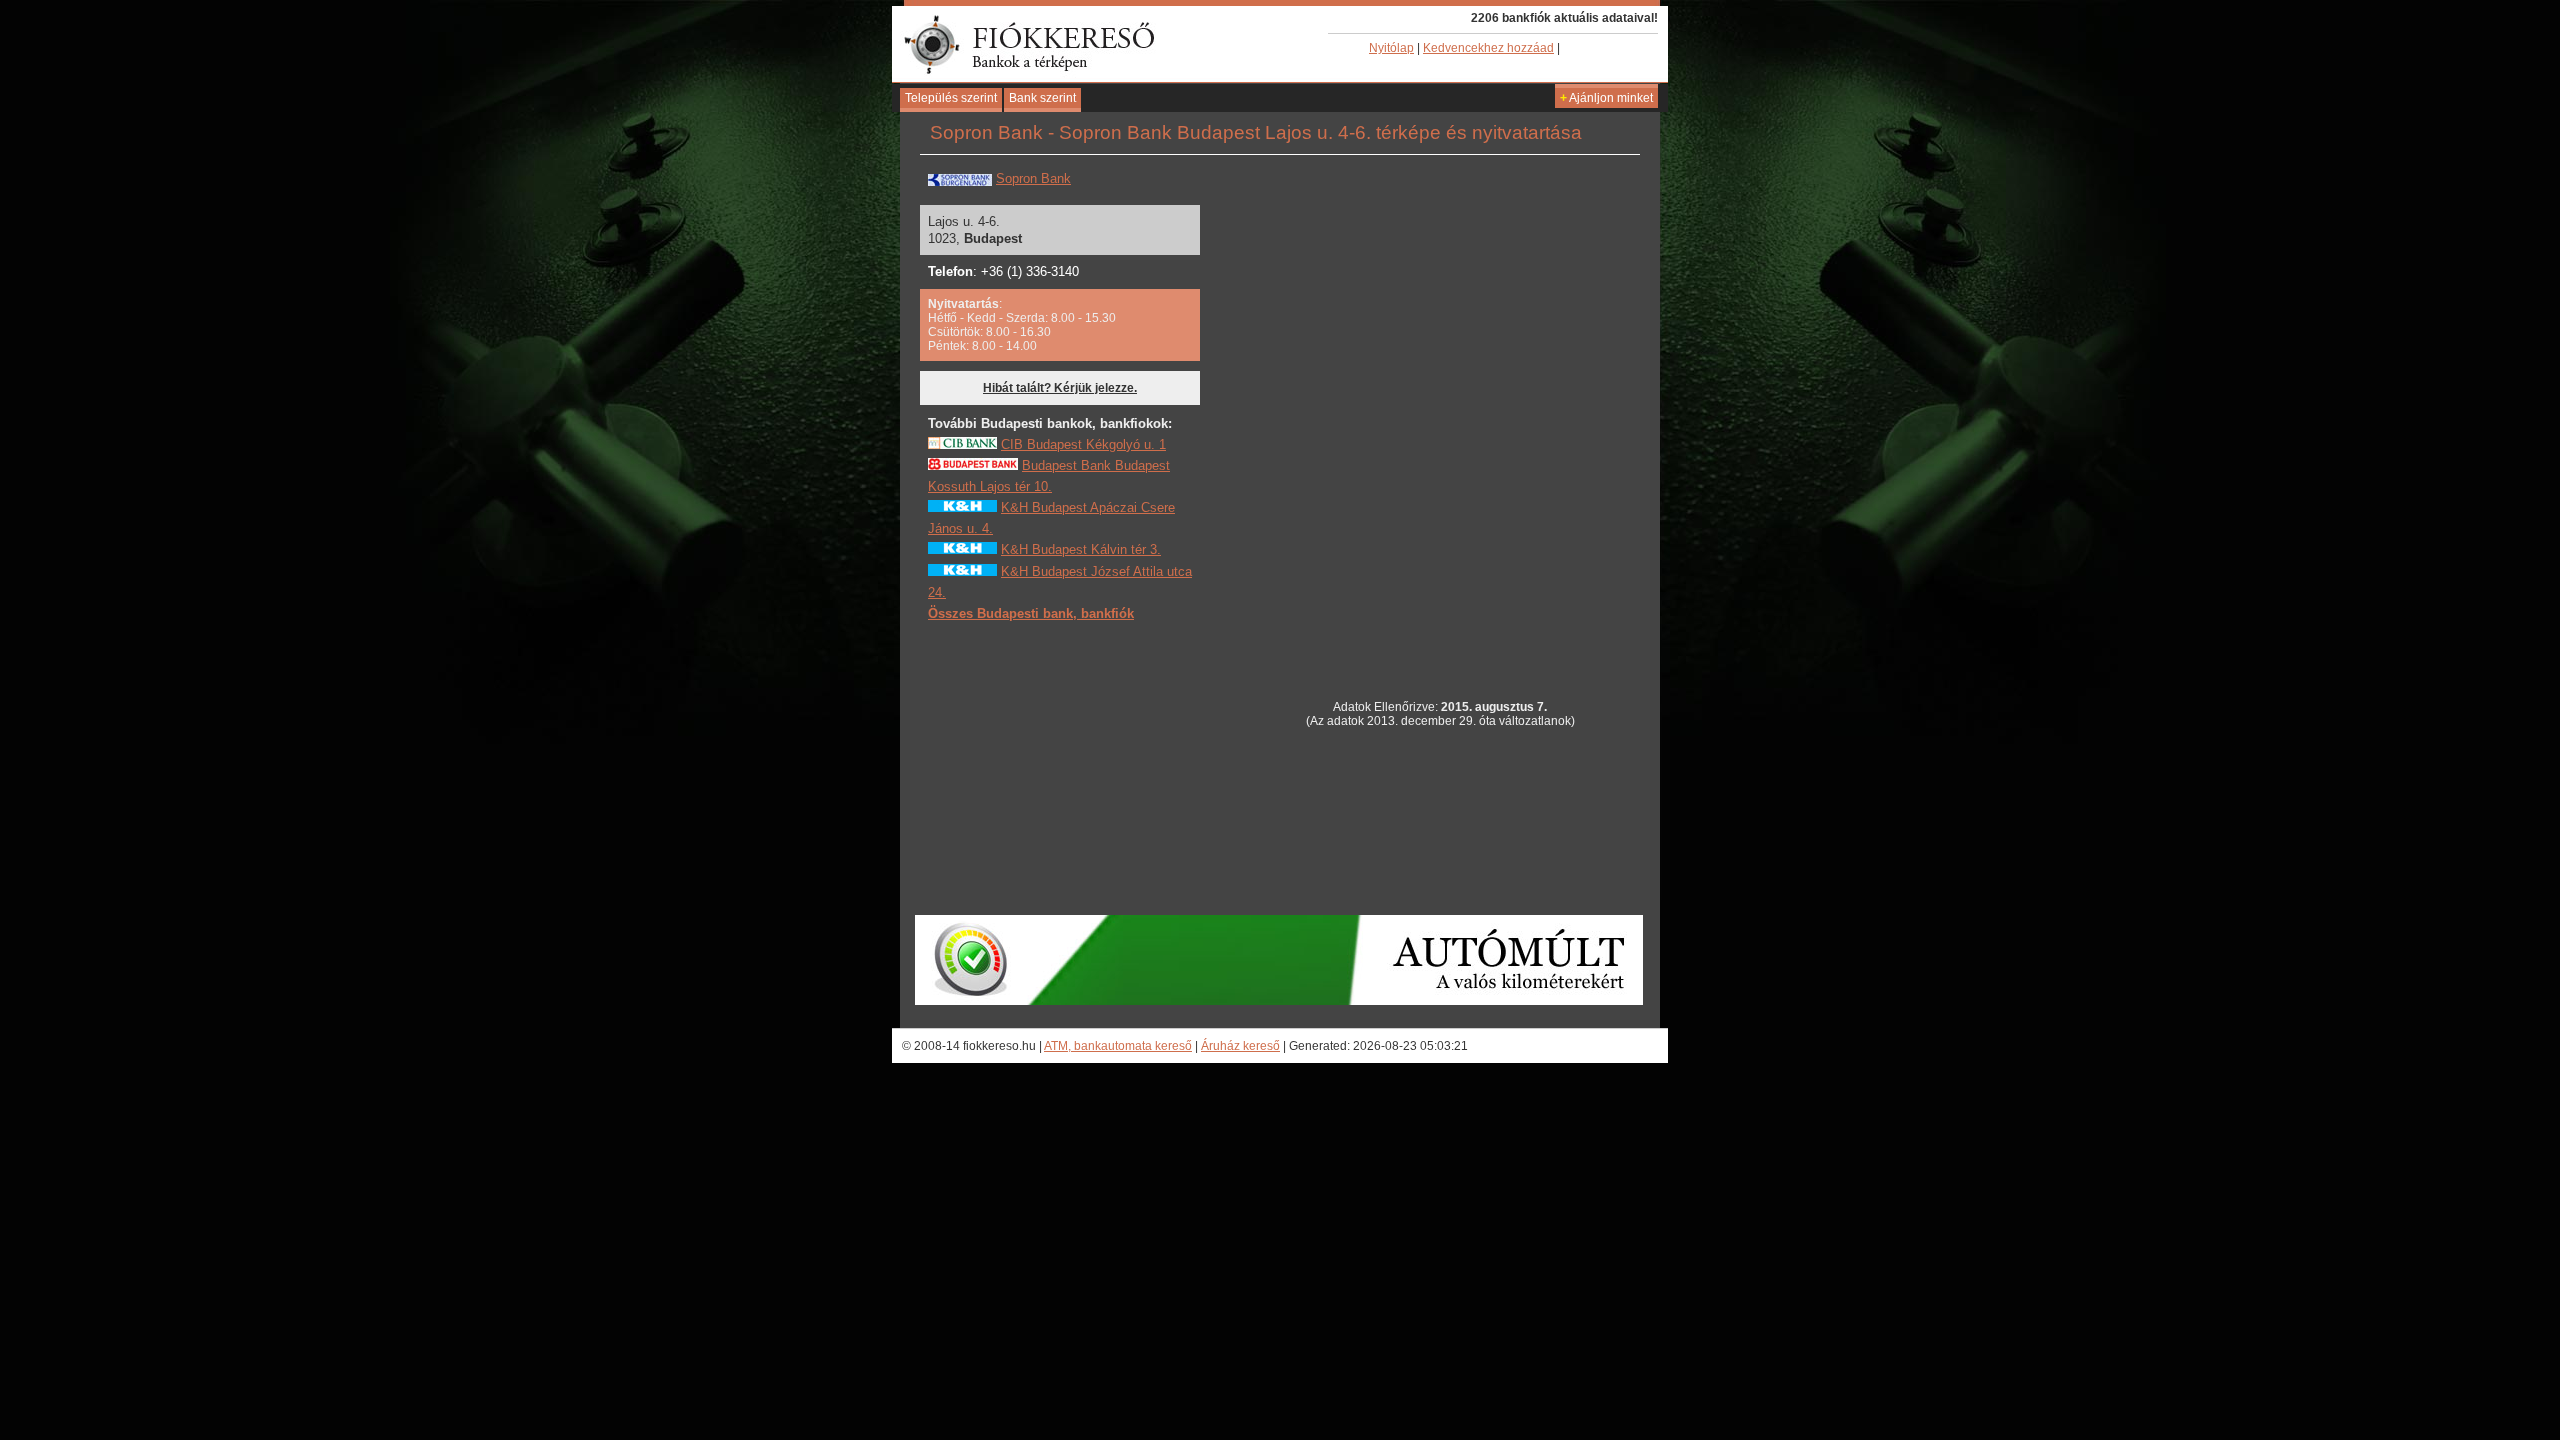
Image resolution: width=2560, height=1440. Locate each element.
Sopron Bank (1033, 178)
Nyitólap (1391, 48)
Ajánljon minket (1606, 98)
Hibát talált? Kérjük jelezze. (1060, 388)
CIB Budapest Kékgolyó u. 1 (1083, 444)
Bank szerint (1042, 98)
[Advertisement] (1078, 767)
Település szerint (951, 98)
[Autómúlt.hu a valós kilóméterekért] (1279, 1001)
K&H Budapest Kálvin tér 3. (1081, 549)
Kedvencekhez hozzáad (1488, 48)
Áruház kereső (1240, 1046)
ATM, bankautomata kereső (1118, 1046)
